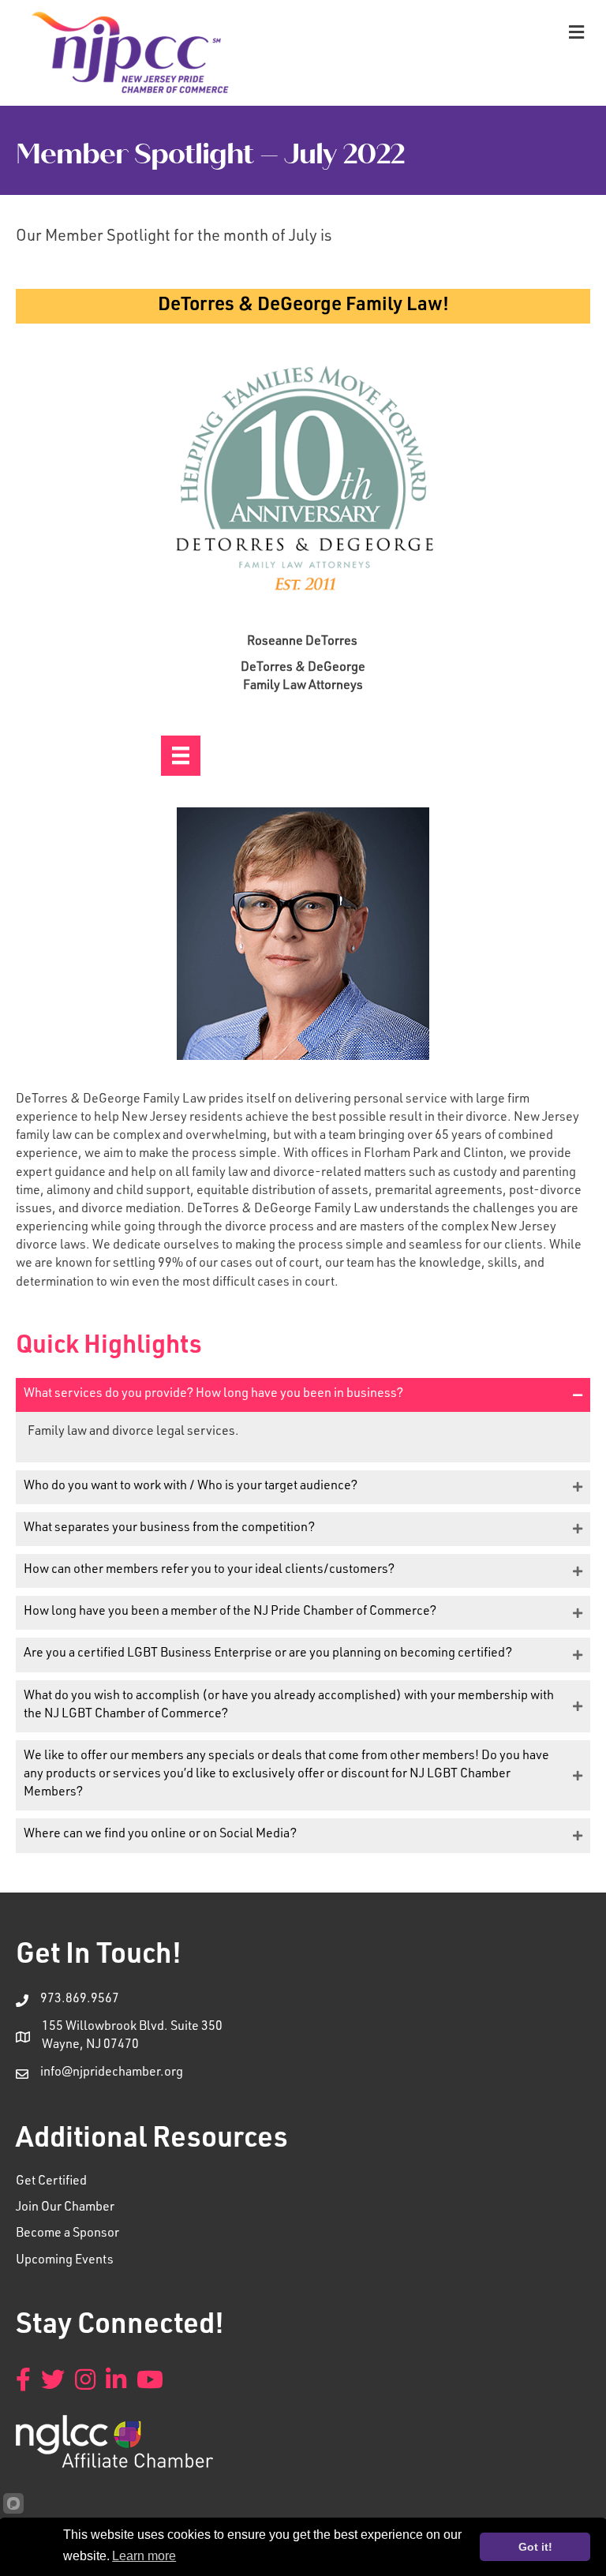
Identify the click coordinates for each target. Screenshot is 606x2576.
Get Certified (51, 2182)
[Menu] (181, 755)
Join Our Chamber (65, 2208)
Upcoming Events (65, 2261)
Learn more (144, 2556)
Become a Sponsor (67, 2234)
